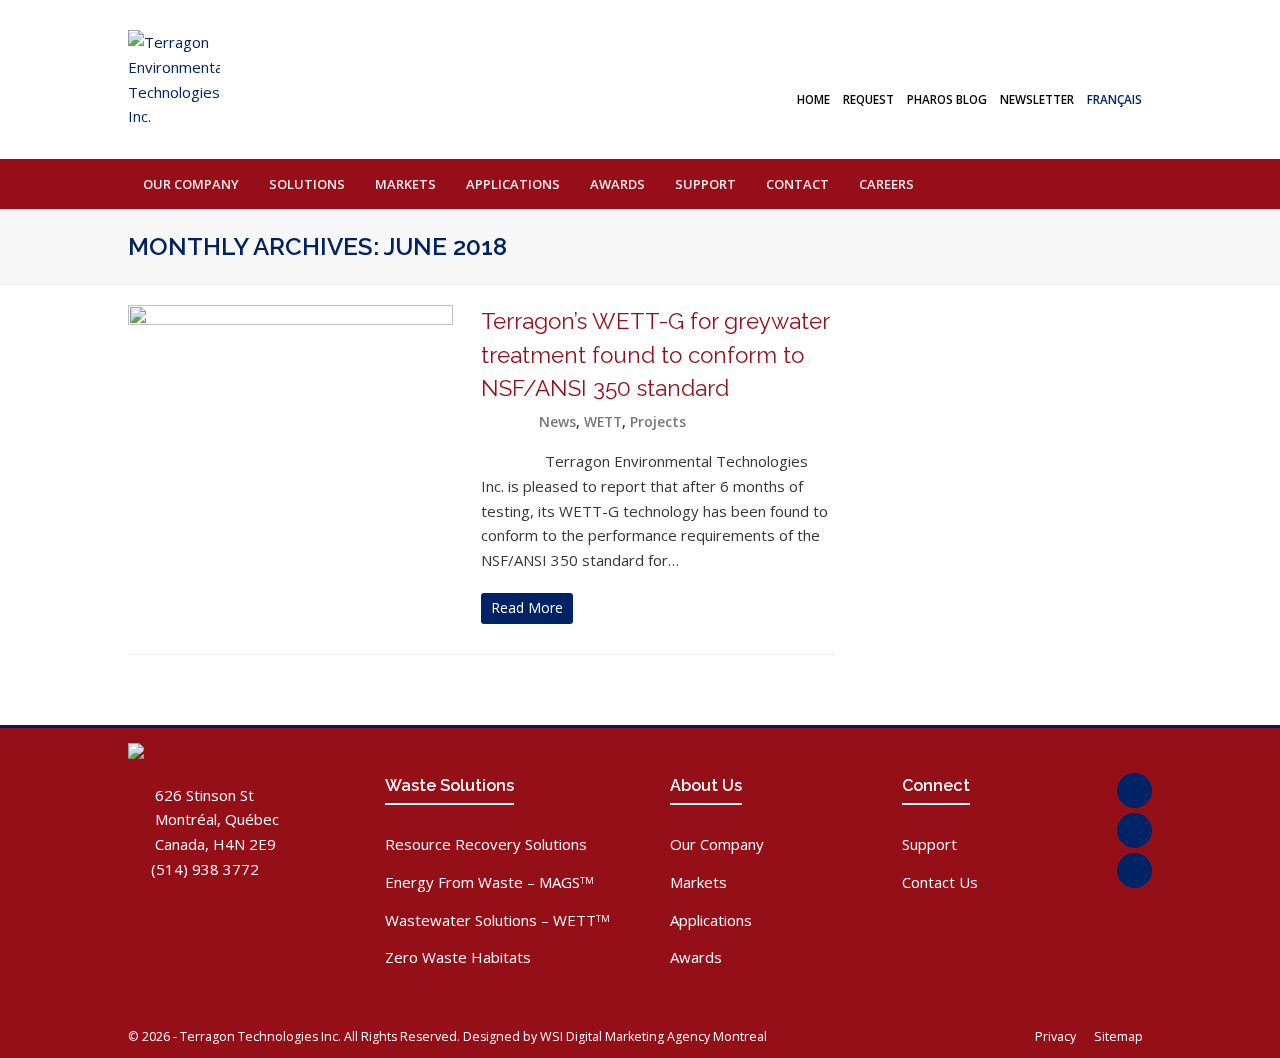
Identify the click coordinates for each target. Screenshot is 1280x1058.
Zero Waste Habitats (458, 957)
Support (929, 844)
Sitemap (1120, 1036)
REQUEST (868, 99)
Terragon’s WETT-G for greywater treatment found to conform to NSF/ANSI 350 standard (655, 355)
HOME (813, 99)
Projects (658, 421)
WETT (603, 421)
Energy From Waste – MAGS (489, 882)
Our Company (717, 844)
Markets (698, 882)
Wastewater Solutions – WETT (497, 920)
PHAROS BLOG (947, 99)
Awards (696, 957)
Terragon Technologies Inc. (260, 1036)
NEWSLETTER (1037, 99)
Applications (711, 920)
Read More (527, 607)
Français (1114, 99)
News (557, 421)
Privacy (1057, 1036)
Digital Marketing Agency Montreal (666, 1036)
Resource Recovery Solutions (486, 844)
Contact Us (940, 882)
